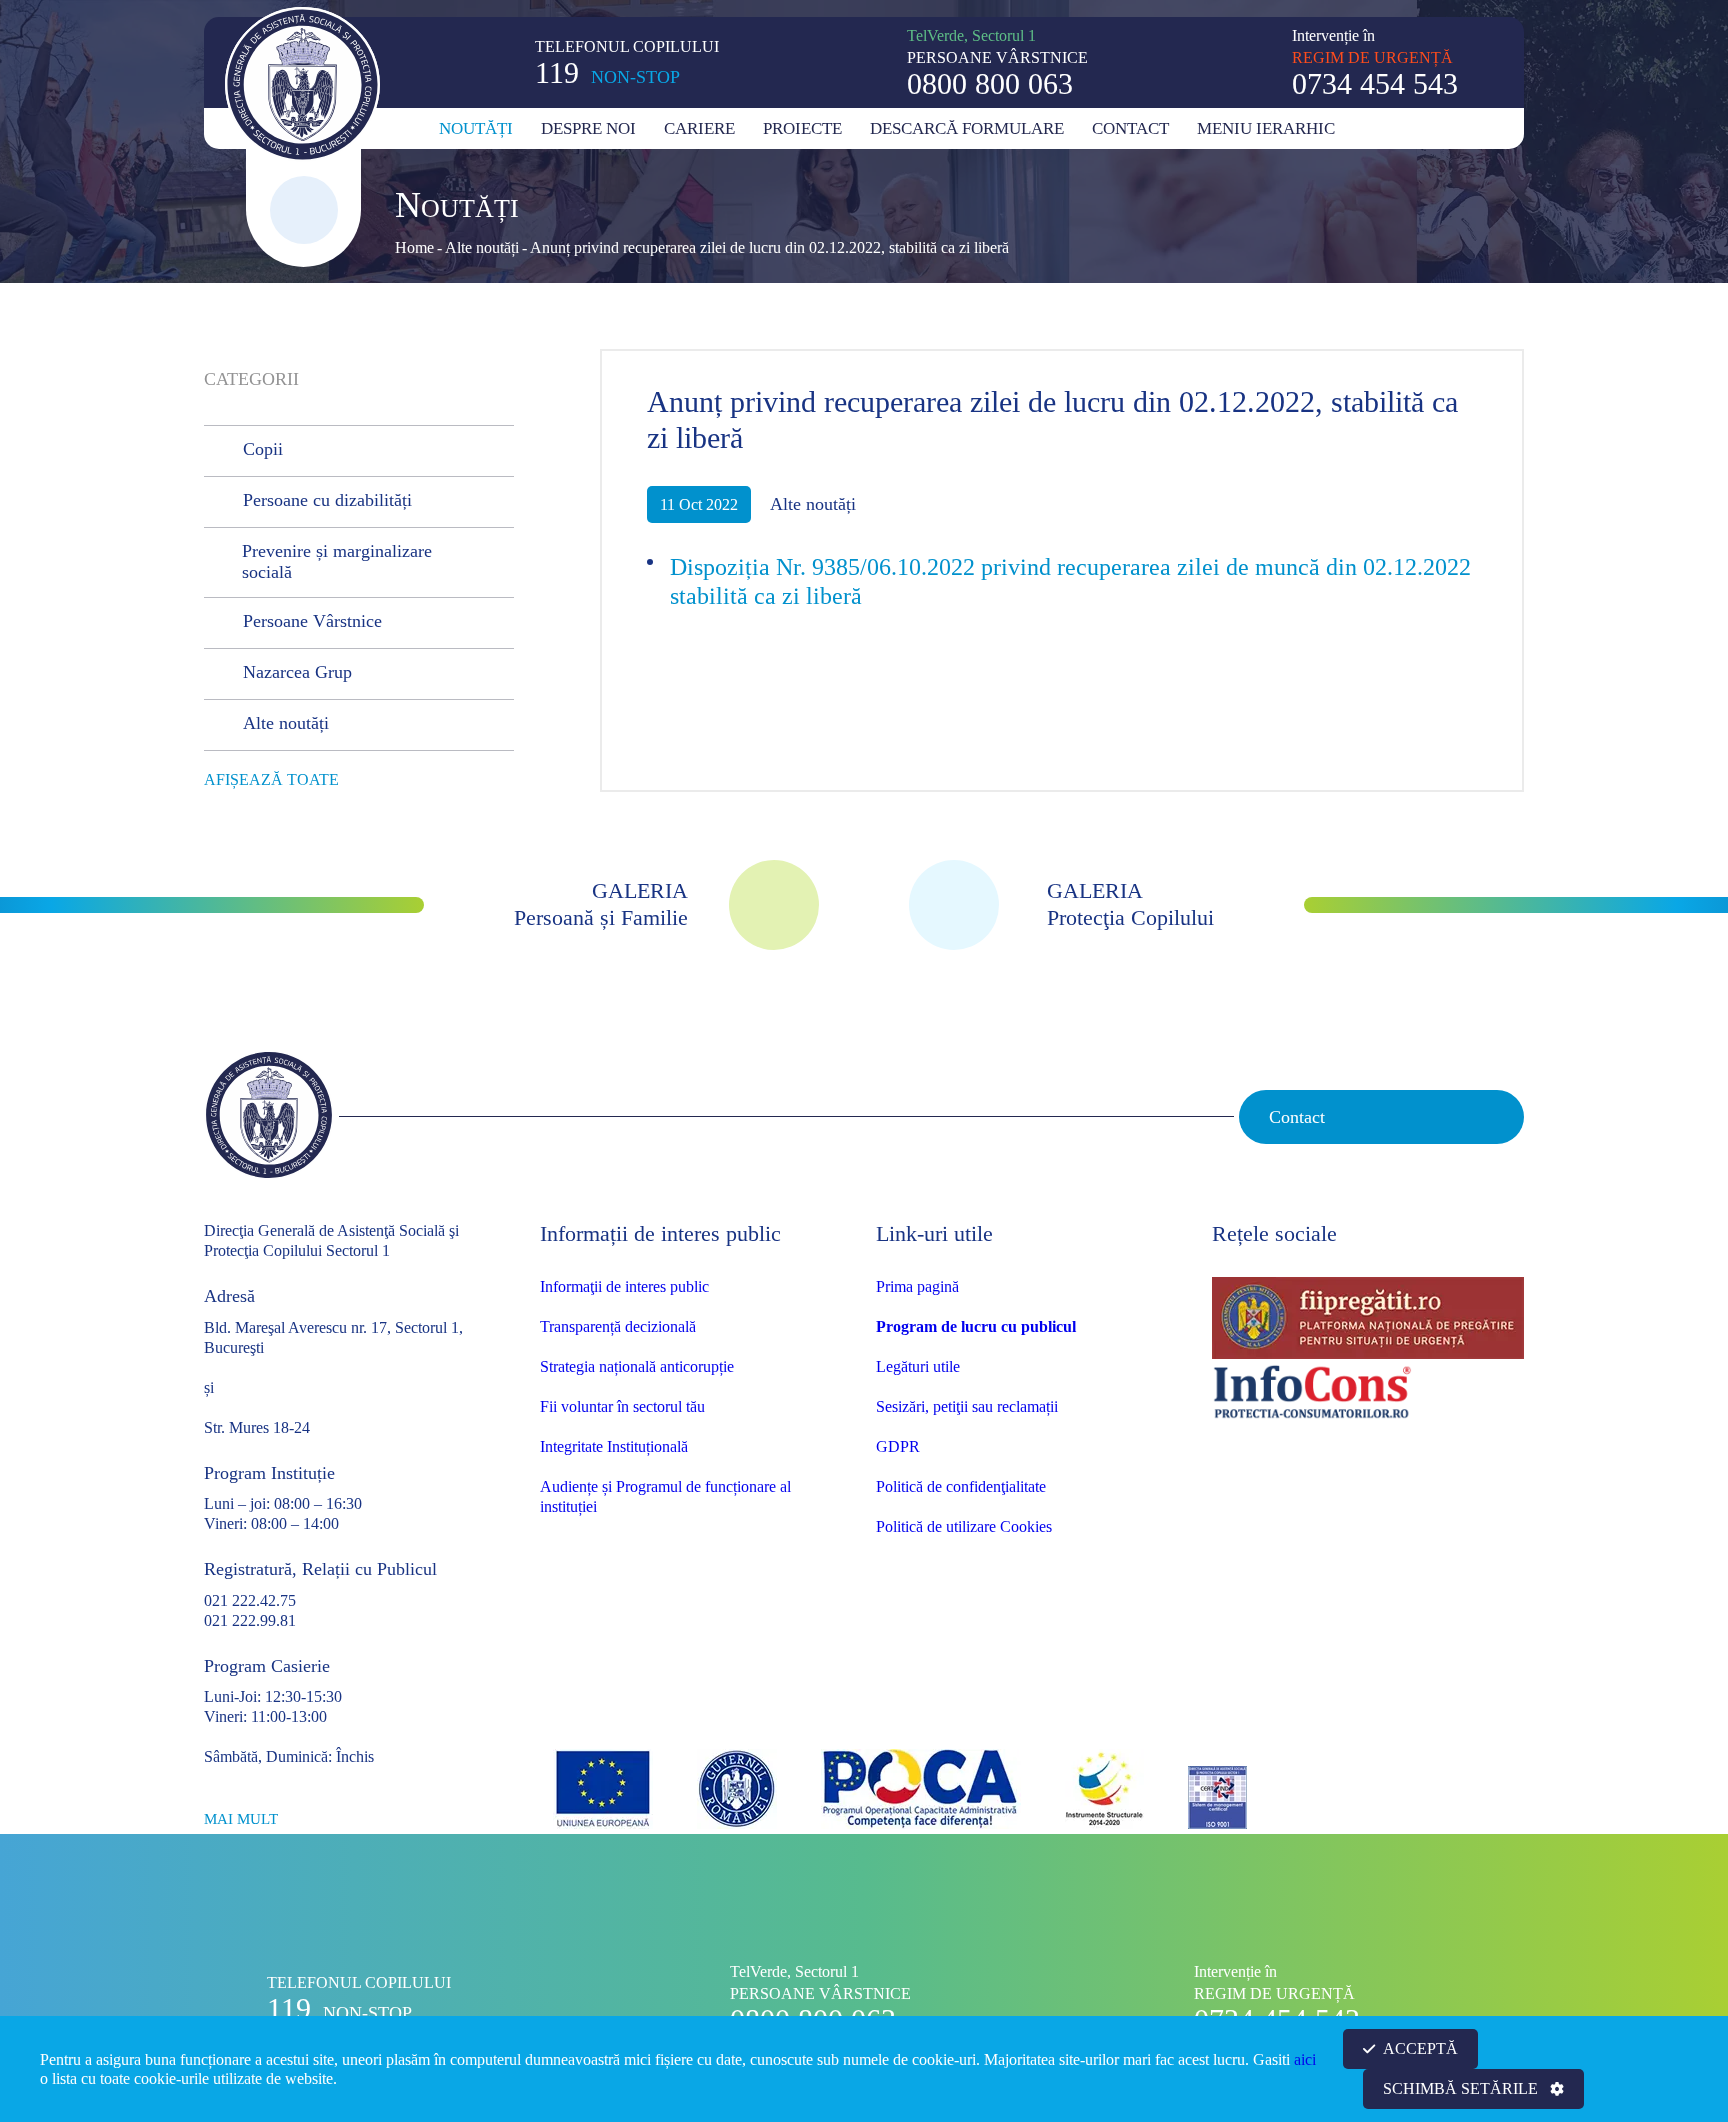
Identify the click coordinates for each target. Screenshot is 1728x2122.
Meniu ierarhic (1266, 128)
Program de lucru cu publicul (976, 1326)
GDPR (898, 1446)
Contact (1130, 128)
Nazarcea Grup (297, 672)
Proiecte (802, 128)
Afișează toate (271, 779)
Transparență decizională (618, 1326)
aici (1305, 2059)
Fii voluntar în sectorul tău (622, 1406)
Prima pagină (917, 1286)
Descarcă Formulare (967, 128)
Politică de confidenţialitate (961, 1486)
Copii (263, 449)
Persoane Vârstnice (312, 621)
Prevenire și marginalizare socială (337, 562)
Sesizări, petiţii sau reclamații (967, 1406)
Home (414, 247)
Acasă (414, 128)
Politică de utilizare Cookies (964, 1526)
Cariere (699, 128)
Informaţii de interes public (624, 1286)
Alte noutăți (482, 247)
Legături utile (918, 1366)
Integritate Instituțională (614, 1446)
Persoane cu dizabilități (327, 500)
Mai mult (241, 1819)
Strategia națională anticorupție (637, 1366)
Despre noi (588, 128)
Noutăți (476, 128)
